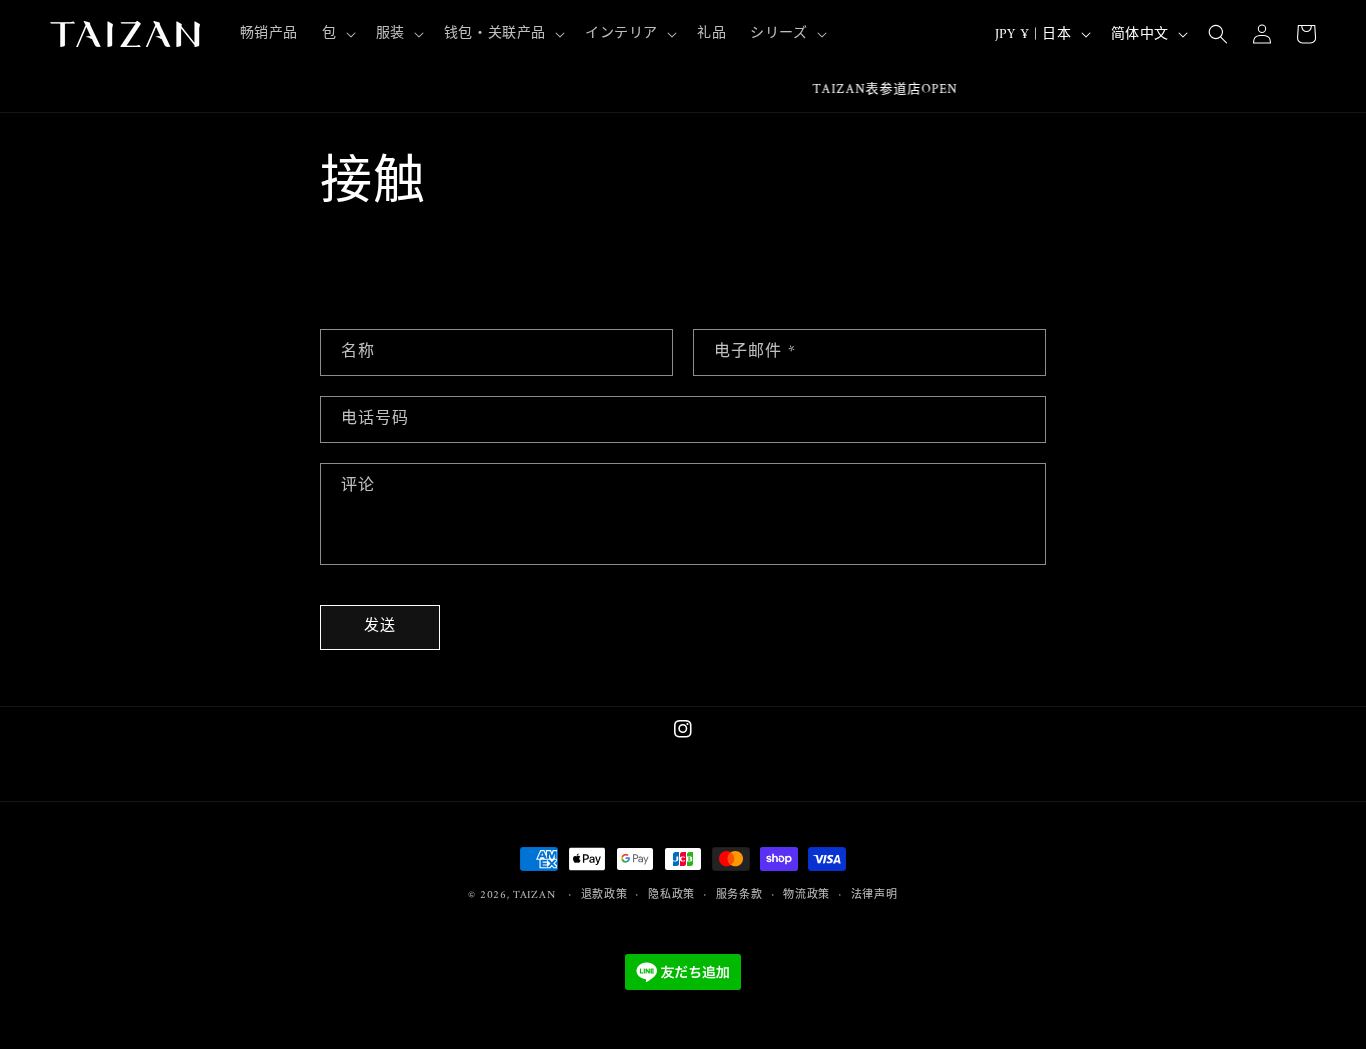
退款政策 (604, 896)
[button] (337, 34)
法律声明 (874, 896)
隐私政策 (671, 896)
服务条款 (739, 896)
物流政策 (806, 896)
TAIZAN (534, 895)
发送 (380, 626)
